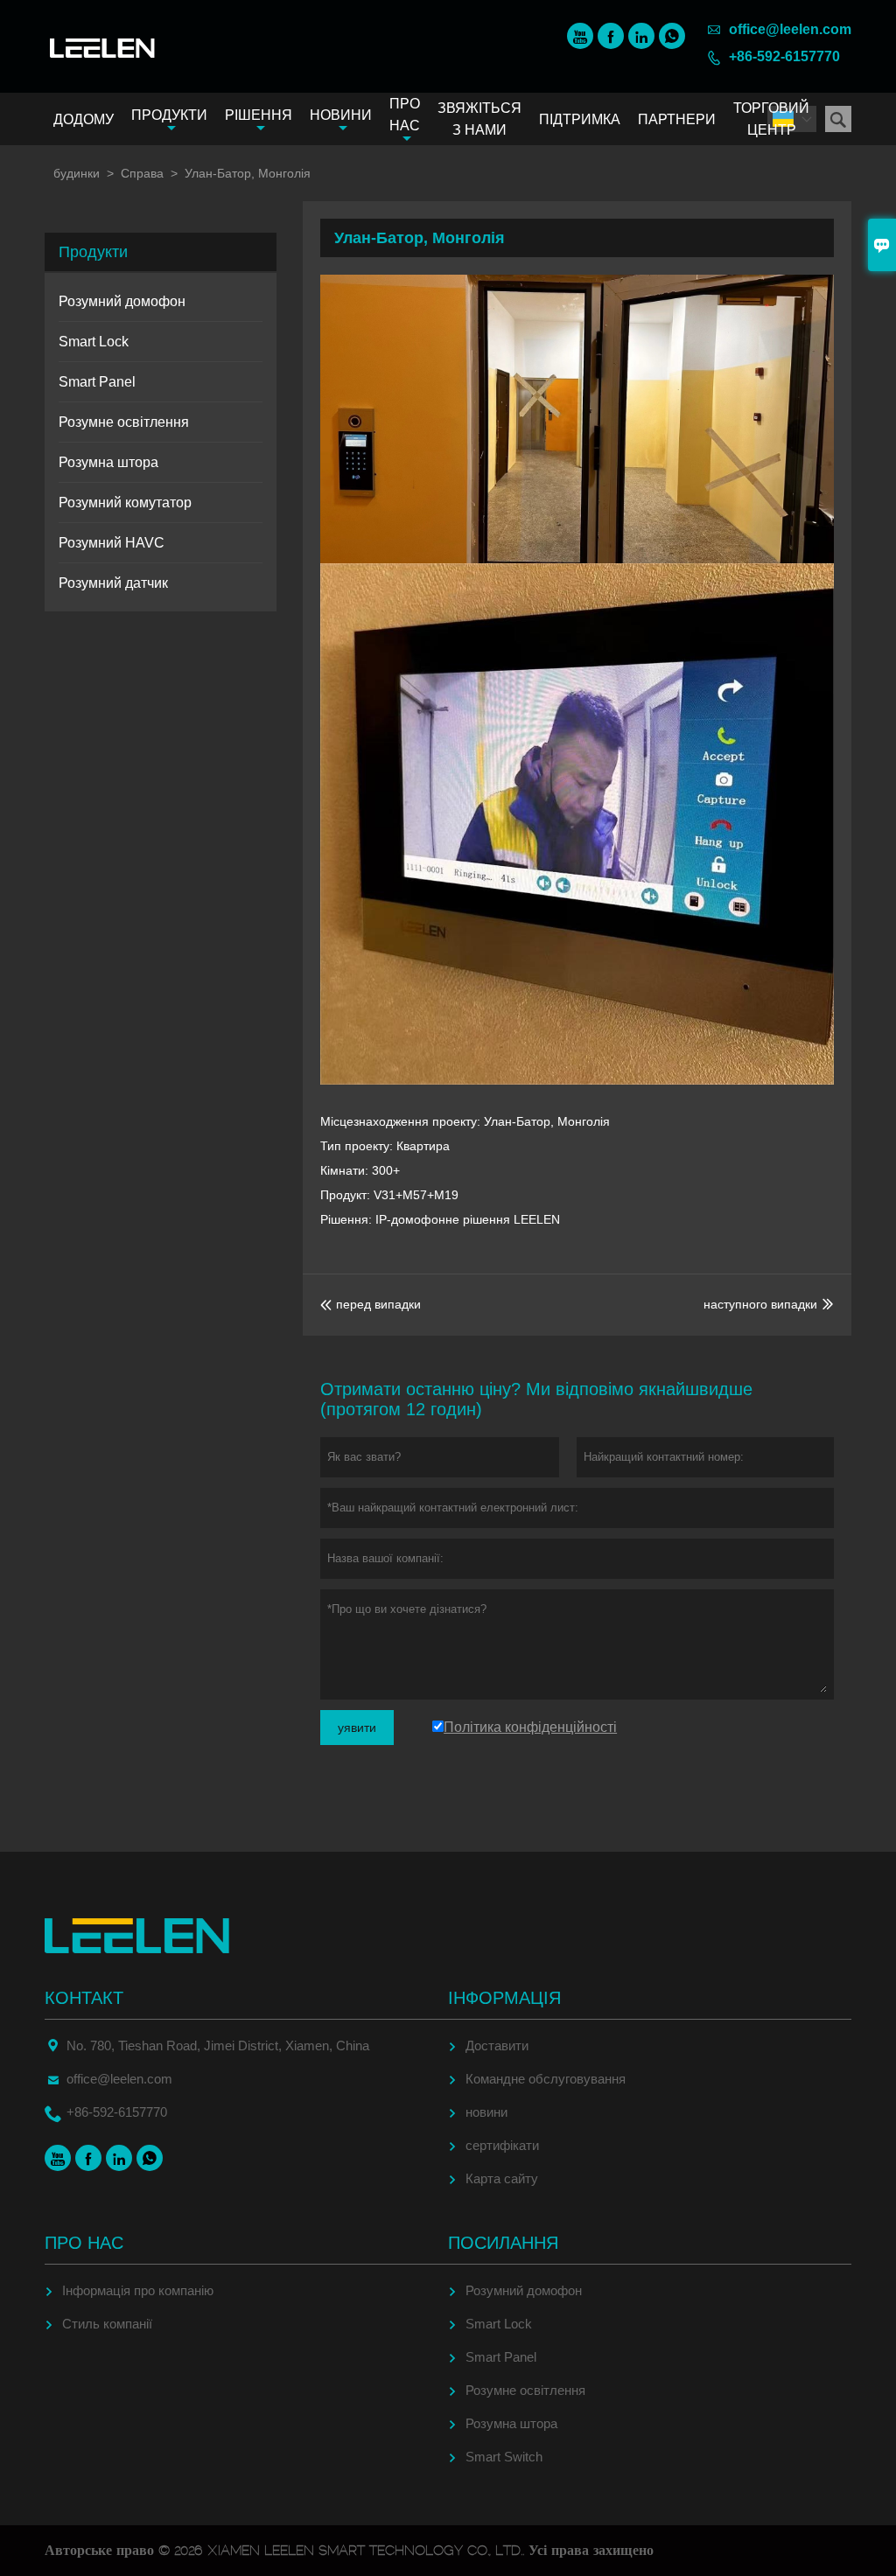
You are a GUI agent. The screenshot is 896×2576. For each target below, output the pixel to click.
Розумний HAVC (112, 543)
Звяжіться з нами (479, 119)
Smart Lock (94, 342)
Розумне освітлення (124, 422)
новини (486, 2112)
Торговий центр (771, 119)
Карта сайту (502, 2178)
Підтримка (580, 119)
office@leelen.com (790, 29)
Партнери (677, 119)
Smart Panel (97, 382)
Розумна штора (108, 462)
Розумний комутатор (125, 503)
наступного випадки (760, 1304)
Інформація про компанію (138, 2290)
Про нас (405, 115)
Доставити (497, 2045)
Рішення (259, 115)
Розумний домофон (122, 301)
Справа (142, 173)
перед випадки (371, 1304)
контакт (84, 1998)
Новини (341, 115)
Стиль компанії (107, 2324)
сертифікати (502, 2145)
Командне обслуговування (546, 2079)
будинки (77, 173)
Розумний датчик (113, 583)
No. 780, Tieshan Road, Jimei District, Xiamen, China (218, 2045)
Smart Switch (504, 2457)
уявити (357, 1728)
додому (84, 119)
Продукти (169, 115)
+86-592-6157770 (784, 56)
